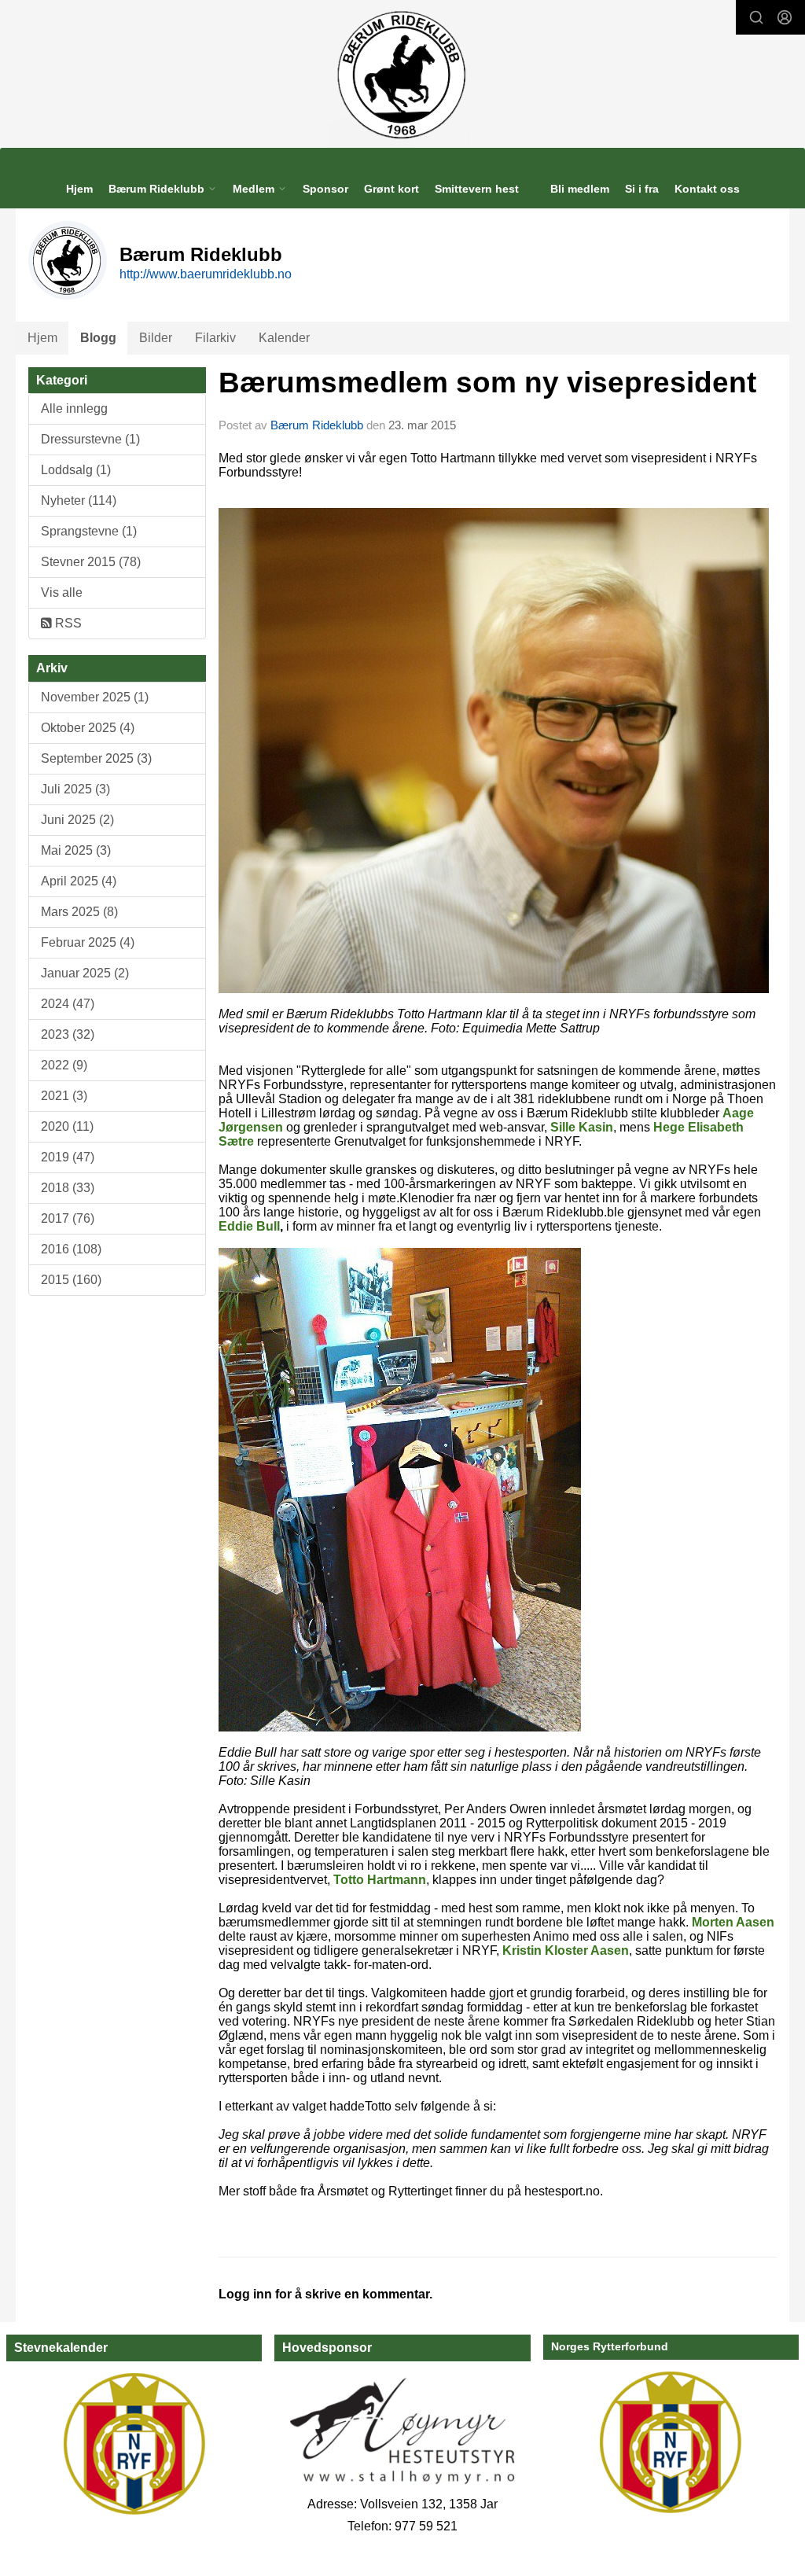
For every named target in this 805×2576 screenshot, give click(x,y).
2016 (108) (71, 1249)
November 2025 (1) (95, 697)
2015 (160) (71, 1280)
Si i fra (642, 189)
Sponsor (325, 189)
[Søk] (756, 17)
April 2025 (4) (79, 881)
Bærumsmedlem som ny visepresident (487, 383)
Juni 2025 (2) (77, 820)
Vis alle (62, 592)
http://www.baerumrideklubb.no (206, 274)
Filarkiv (215, 338)
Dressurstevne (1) (90, 439)
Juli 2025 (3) (75, 789)
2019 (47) (68, 1157)
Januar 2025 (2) (85, 973)
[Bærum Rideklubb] (403, 74)
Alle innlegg (74, 408)
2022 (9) (64, 1065)
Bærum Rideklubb (318, 425)
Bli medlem (580, 189)
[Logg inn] (785, 17)
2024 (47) (68, 1004)
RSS (67, 623)
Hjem (79, 189)
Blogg (98, 338)
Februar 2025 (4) (88, 942)
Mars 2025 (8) (79, 912)
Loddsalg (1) (76, 470)
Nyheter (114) (79, 500)
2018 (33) (68, 1188)
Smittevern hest (477, 189)
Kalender (284, 338)
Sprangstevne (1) (89, 531)
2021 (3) (64, 1096)
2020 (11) (67, 1126)
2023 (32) (68, 1034)
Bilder (156, 338)
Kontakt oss (707, 189)
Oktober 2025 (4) (88, 728)
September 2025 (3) (96, 758)
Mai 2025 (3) (76, 850)
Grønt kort (391, 189)
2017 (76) (68, 1218)
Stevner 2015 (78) (91, 562)
